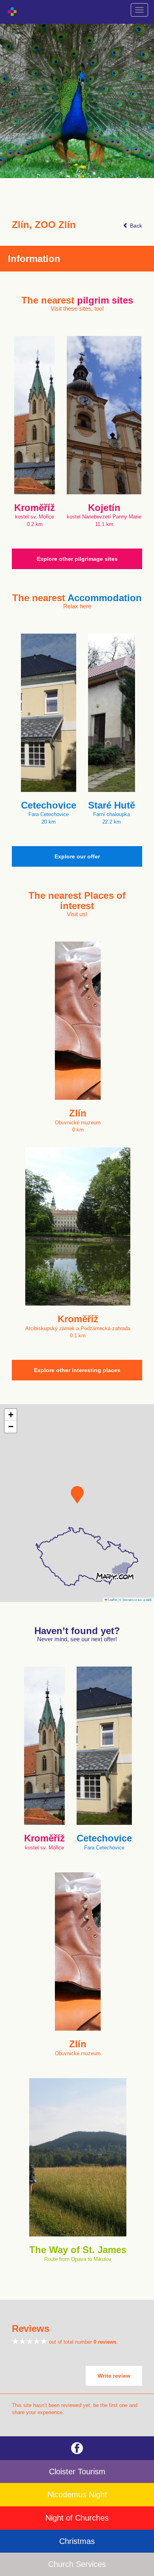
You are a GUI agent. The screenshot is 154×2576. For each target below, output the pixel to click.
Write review (114, 2376)
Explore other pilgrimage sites (77, 559)
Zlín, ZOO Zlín (44, 225)
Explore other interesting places (77, 1370)
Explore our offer (77, 856)
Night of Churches (77, 2518)
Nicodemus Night (77, 2494)
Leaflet (112, 1599)
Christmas (77, 2541)
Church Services (77, 2564)
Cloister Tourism (77, 2472)
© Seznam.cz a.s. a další (136, 1599)
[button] (77, 1495)
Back (135, 226)
